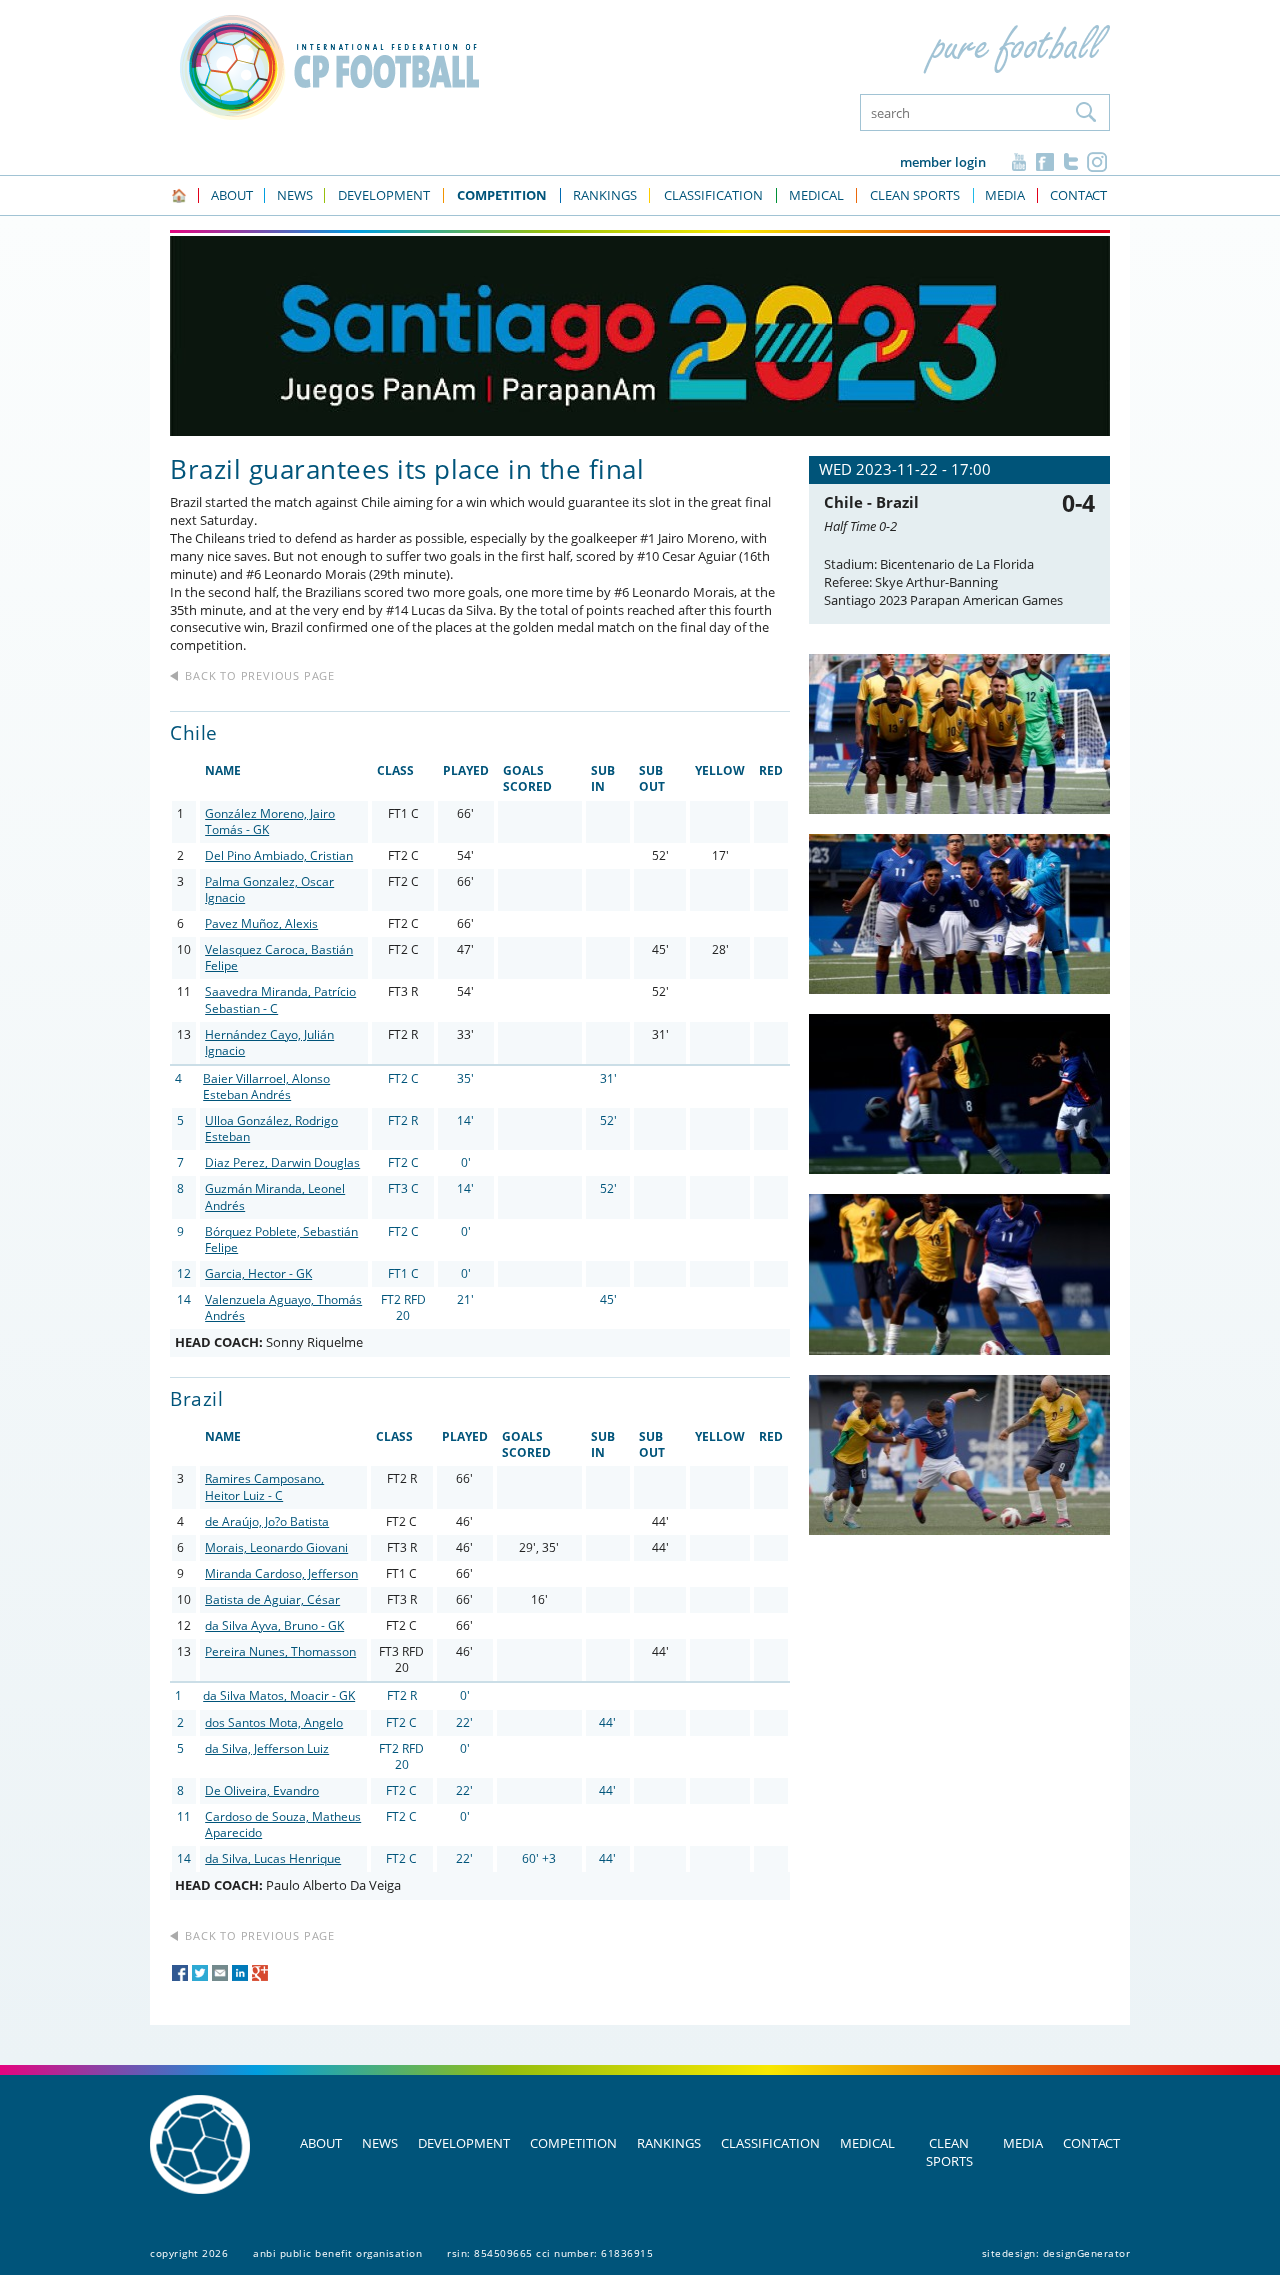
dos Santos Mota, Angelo (274, 1722)
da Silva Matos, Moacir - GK (279, 1695)
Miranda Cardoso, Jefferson (281, 1573)
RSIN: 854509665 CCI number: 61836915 (550, 2253)
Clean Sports (949, 2152)
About (321, 2143)
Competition (573, 2143)
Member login (943, 162)
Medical (867, 2143)
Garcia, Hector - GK (258, 1273)
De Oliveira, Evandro (262, 1790)
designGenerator (1087, 2253)
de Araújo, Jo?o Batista (267, 1521)
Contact (1091, 2143)
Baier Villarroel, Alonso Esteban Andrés (266, 1086)
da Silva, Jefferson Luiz (267, 1748)
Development (464, 2143)
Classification (770, 2143)
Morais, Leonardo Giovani (276, 1547)
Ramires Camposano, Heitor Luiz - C (264, 1486)
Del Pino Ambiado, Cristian (279, 855)
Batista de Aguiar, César (272, 1599)
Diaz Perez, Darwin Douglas (282, 1162)
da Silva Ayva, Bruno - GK (274, 1625)
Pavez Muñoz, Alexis (261, 923)
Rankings (669, 2143)
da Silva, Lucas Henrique (273, 1858)
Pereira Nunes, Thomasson (280, 1651)
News (380, 2143)
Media (1023, 2143)
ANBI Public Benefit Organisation (337, 2253)
